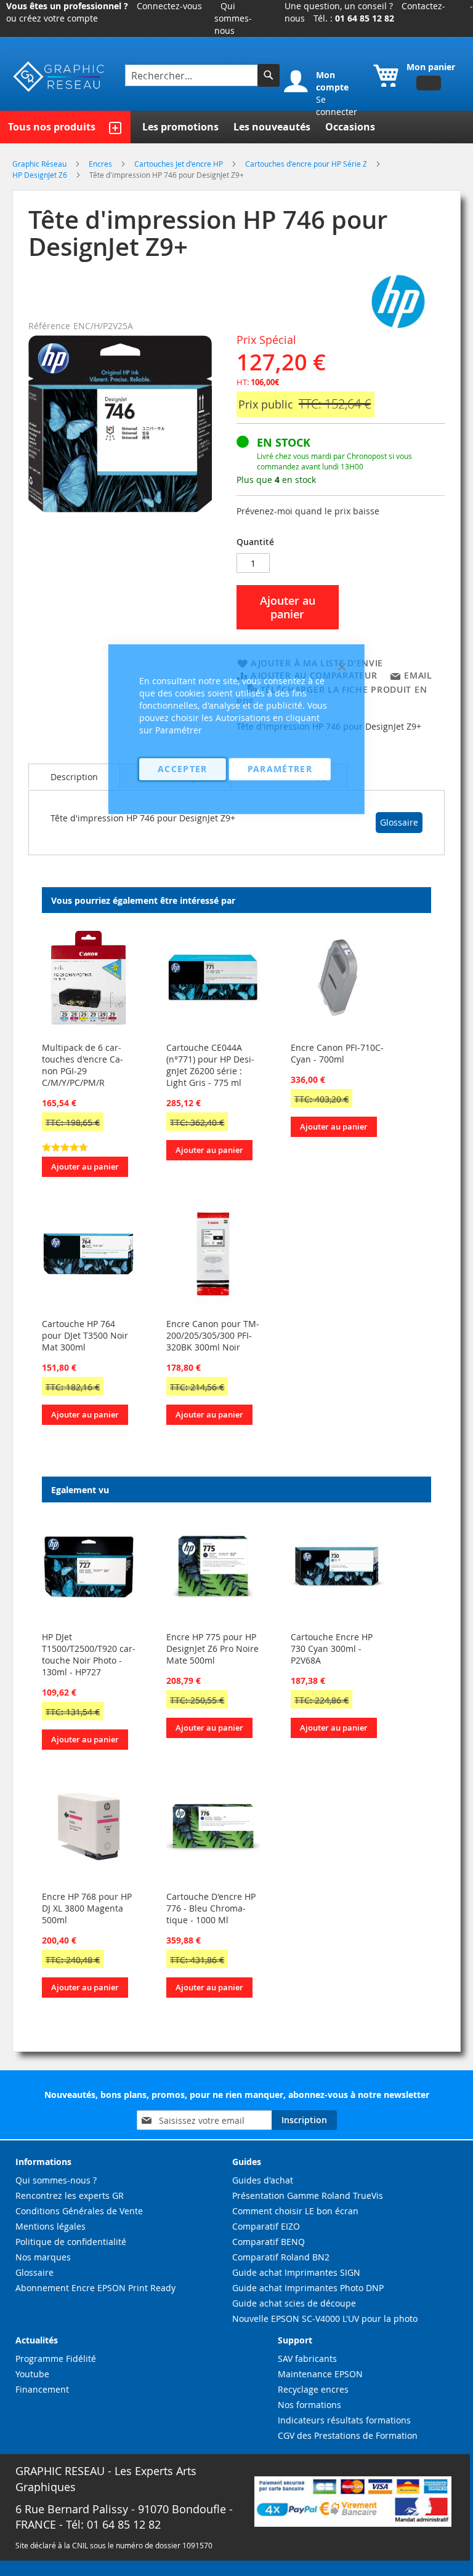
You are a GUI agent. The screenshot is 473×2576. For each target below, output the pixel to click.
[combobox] (193, 75)
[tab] (74, 776)
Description (74, 777)
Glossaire (399, 822)
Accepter (183, 769)
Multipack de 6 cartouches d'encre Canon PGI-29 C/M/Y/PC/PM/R (83, 1065)
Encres (101, 164)
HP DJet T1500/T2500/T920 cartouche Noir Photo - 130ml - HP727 (89, 1654)
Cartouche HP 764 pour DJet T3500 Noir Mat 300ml (85, 1335)
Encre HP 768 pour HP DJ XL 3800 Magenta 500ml (87, 1908)
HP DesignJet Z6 (41, 175)
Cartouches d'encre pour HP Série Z (307, 164)
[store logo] (59, 77)
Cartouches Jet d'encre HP (180, 164)
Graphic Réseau (40, 164)
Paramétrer (280, 769)
